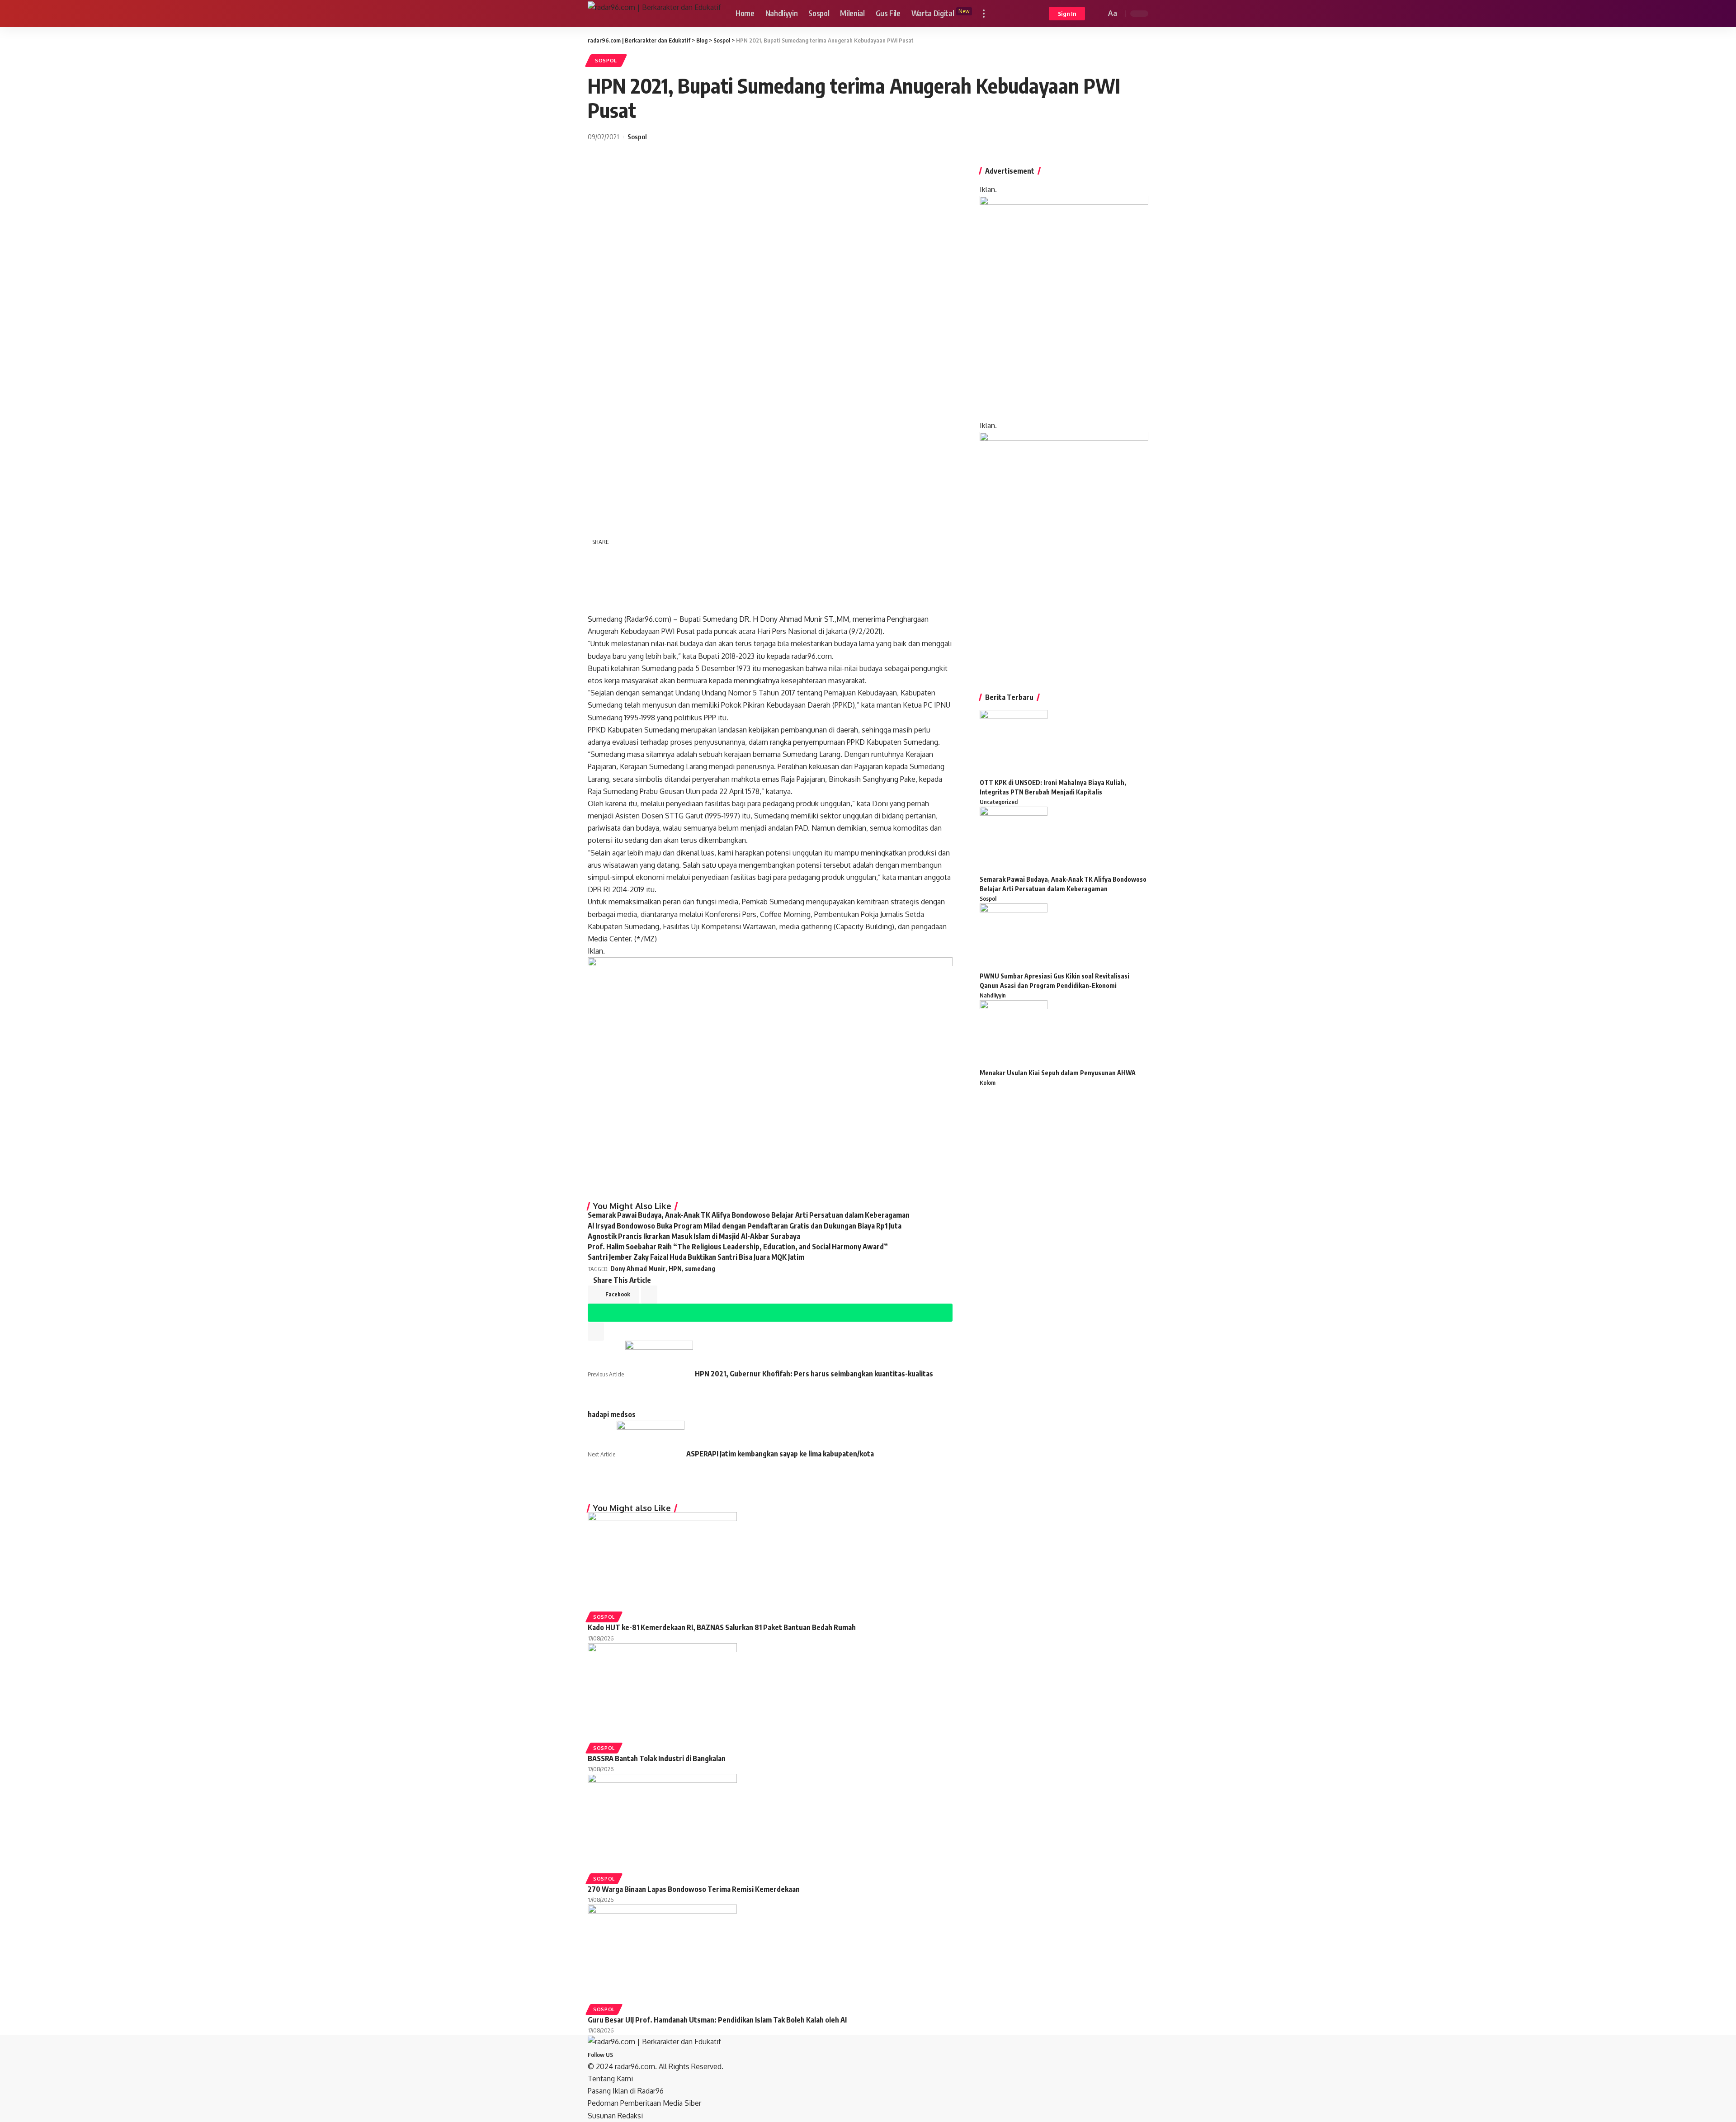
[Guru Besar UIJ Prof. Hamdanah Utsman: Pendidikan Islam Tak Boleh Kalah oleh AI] (662, 1954)
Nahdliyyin (993, 995)
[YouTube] (628, 2054)
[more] (984, 14)
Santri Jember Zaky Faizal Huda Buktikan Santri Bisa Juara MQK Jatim (696, 1257)
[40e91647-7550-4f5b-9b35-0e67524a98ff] (1064, 551)
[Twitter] (623, 2054)
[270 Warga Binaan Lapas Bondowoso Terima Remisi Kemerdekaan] (662, 1823)
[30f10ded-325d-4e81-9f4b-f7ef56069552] (770, 1075)
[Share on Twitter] (622, 558)
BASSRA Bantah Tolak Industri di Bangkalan (657, 1758)
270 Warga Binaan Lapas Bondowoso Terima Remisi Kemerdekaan (694, 1889)
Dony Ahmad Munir (638, 1269)
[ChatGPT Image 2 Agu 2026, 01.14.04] (1064, 307)
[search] (1098, 14)
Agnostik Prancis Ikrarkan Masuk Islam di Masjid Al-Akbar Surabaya (694, 1236)
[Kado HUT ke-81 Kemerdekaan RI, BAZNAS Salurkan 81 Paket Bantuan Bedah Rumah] (662, 1561)
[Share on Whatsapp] (599, 580)
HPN (675, 1269)
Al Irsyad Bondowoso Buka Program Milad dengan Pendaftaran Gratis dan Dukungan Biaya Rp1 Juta (745, 1226)
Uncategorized (999, 802)
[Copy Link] (599, 602)
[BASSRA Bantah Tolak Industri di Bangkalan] (662, 1692)
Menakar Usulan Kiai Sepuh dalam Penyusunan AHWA (1058, 1073)
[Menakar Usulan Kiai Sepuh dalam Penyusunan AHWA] (1014, 1034)
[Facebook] (618, 2054)
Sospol (606, 60)
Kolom (988, 1082)
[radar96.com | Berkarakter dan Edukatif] (654, 14)
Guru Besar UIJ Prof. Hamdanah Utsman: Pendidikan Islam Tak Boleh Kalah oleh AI (717, 2020)
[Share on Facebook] (599, 558)
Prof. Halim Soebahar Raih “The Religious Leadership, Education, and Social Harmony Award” (738, 1247)
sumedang (700, 1269)
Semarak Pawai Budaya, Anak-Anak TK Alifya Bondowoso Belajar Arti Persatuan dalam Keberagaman (749, 1215)
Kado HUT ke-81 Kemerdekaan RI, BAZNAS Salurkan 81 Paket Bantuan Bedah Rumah (722, 1627)
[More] (646, 601)
